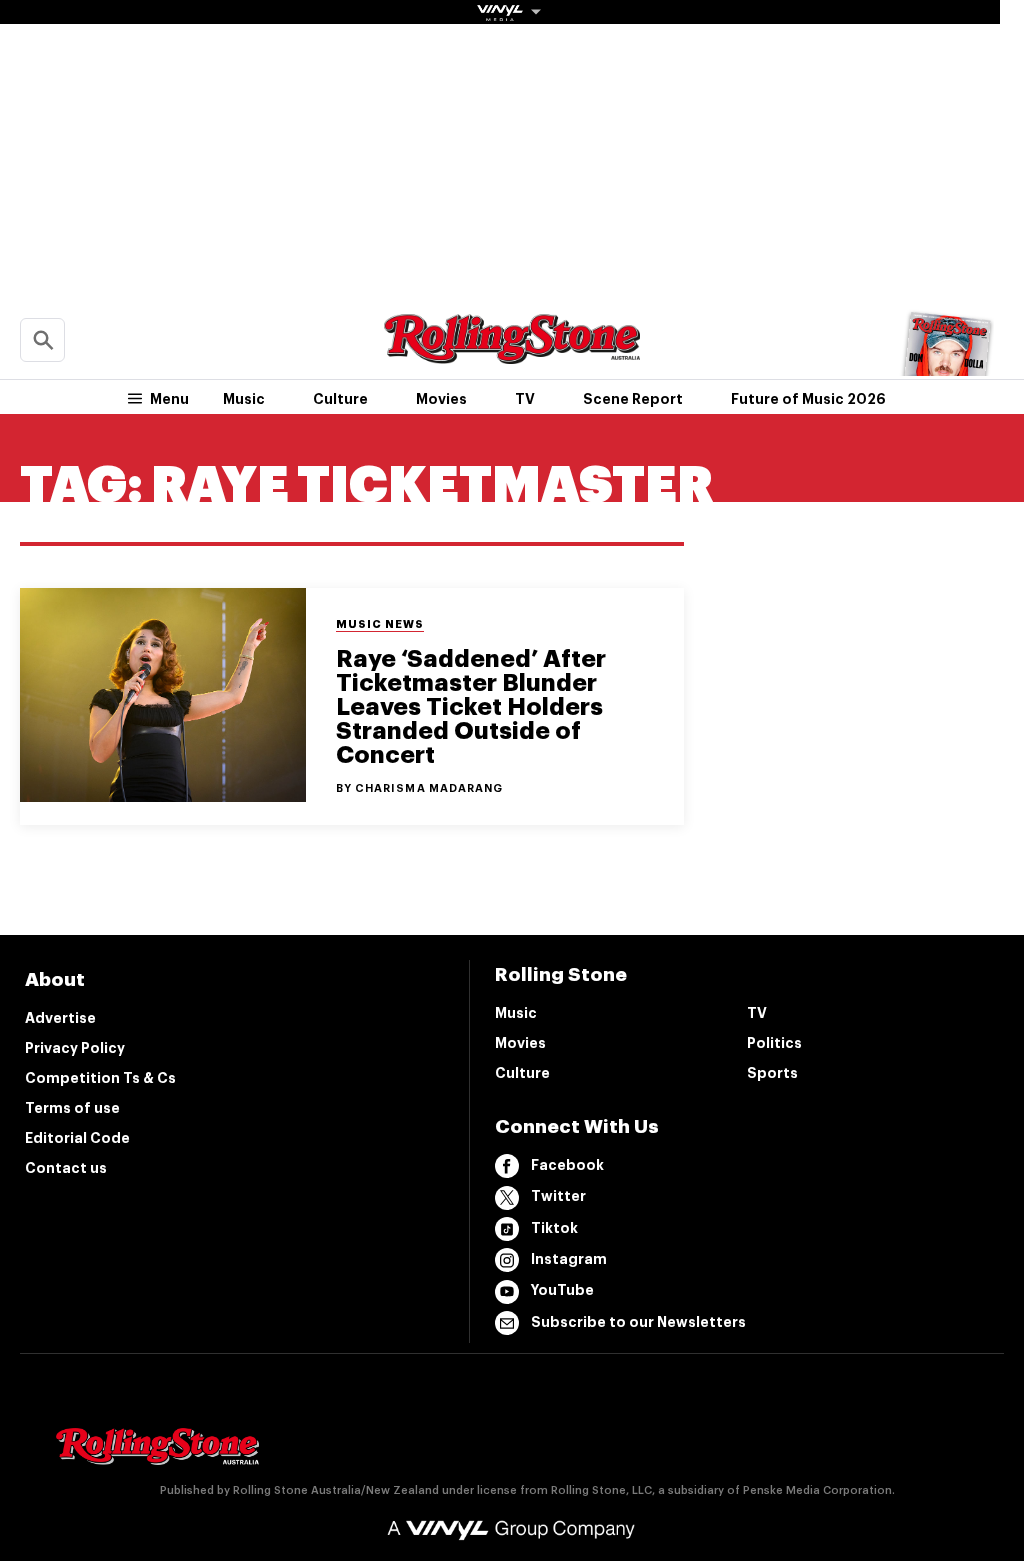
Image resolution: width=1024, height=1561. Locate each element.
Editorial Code (77, 1138)
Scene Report (633, 399)
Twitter (558, 1196)
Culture (340, 399)
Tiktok (554, 1228)
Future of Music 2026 (808, 399)
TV (525, 399)
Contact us (66, 1168)
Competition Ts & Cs (100, 1078)
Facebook (567, 1165)
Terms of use (72, 1108)
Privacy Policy (75, 1048)
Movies (441, 399)
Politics (774, 1043)
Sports (772, 1073)
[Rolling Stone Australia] (512, 354)
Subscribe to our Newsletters (638, 1322)
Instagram (569, 1259)
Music (244, 399)
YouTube (562, 1290)
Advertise (60, 1018)
